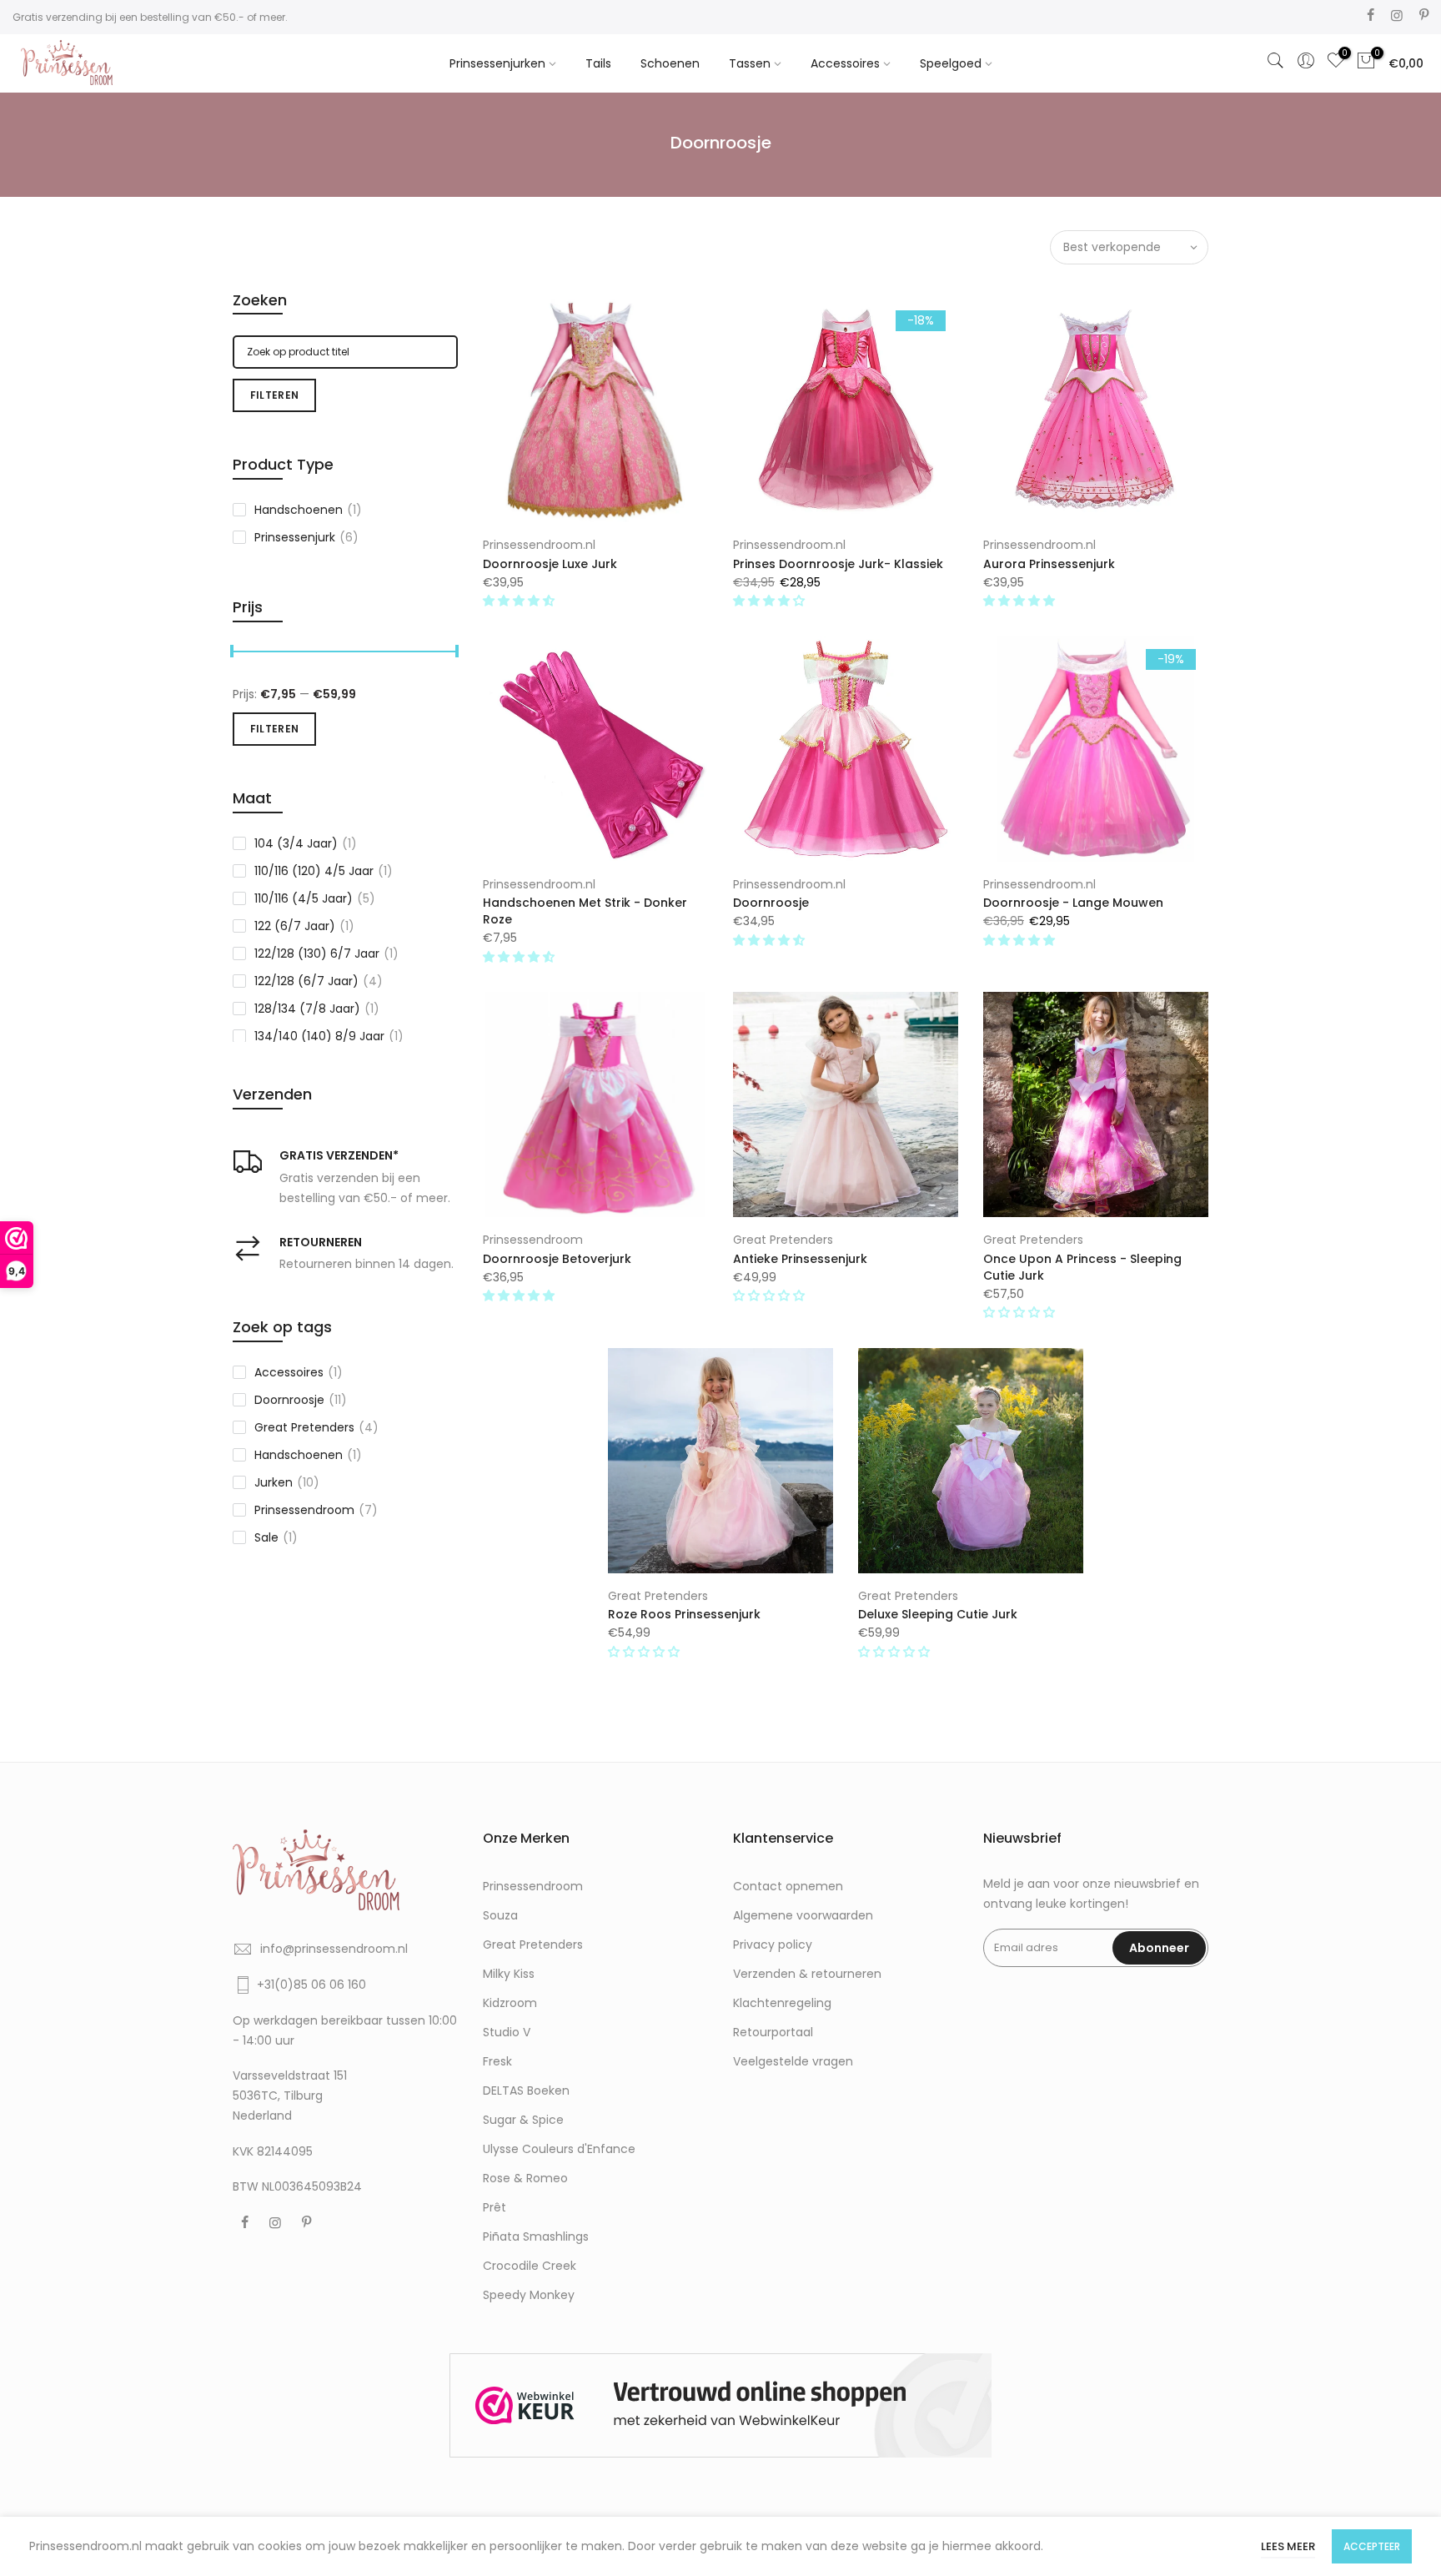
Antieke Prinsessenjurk (800, 1259)
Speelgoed (951, 63)
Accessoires (845, 63)
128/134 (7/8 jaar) (317, 1009)
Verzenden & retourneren (807, 1974)
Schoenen (670, 63)
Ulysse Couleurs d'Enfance (559, 2149)
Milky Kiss (509, 1974)
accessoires (299, 1372)
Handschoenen (308, 510)
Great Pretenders (783, 1240)
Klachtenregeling (782, 2003)
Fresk (497, 2061)
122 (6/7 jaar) (304, 926)
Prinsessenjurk (306, 537)
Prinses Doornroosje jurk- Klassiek (838, 564)
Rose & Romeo (525, 2178)
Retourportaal (773, 2032)
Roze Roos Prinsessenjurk (684, 1614)
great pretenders (316, 1427)
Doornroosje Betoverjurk (557, 1259)
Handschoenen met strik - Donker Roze (585, 911)
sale (276, 1537)
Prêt (495, 2207)
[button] (520, 601)
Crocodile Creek (530, 2266)
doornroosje (301, 1400)
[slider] (233, 653)
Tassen (750, 63)
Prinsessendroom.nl (539, 545)
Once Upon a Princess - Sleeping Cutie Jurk (1082, 1267)
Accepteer (1372, 2546)
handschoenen (308, 1455)
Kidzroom (510, 2003)
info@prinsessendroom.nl (334, 1949)
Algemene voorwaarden (803, 1915)
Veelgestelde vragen (793, 2061)
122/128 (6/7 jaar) (319, 981)
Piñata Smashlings (536, 2236)
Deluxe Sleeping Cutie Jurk (938, 1614)
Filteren (274, 395)
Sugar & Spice (523, 2120)
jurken (287, 1482)
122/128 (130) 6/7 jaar (326, 953)
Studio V (507, 2032)
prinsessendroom (316, 1510)
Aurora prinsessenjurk (1049, 564)
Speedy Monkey (529, 2295)
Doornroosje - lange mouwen (1073, 903)
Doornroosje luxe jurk (550, 564)
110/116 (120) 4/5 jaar (324, 871)
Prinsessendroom (533, 1240)
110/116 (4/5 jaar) (315, 898)
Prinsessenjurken (497, 63)
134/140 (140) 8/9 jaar (329, 1036)
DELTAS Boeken (526, 2090)
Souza (500, 1915)
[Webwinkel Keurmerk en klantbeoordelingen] (720, 2405)
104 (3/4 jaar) (306, 843)
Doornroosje (771, 903)
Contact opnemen (788, 1886)
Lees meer (1288, 2546)
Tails (598, 63)
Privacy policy (773, 1945)
